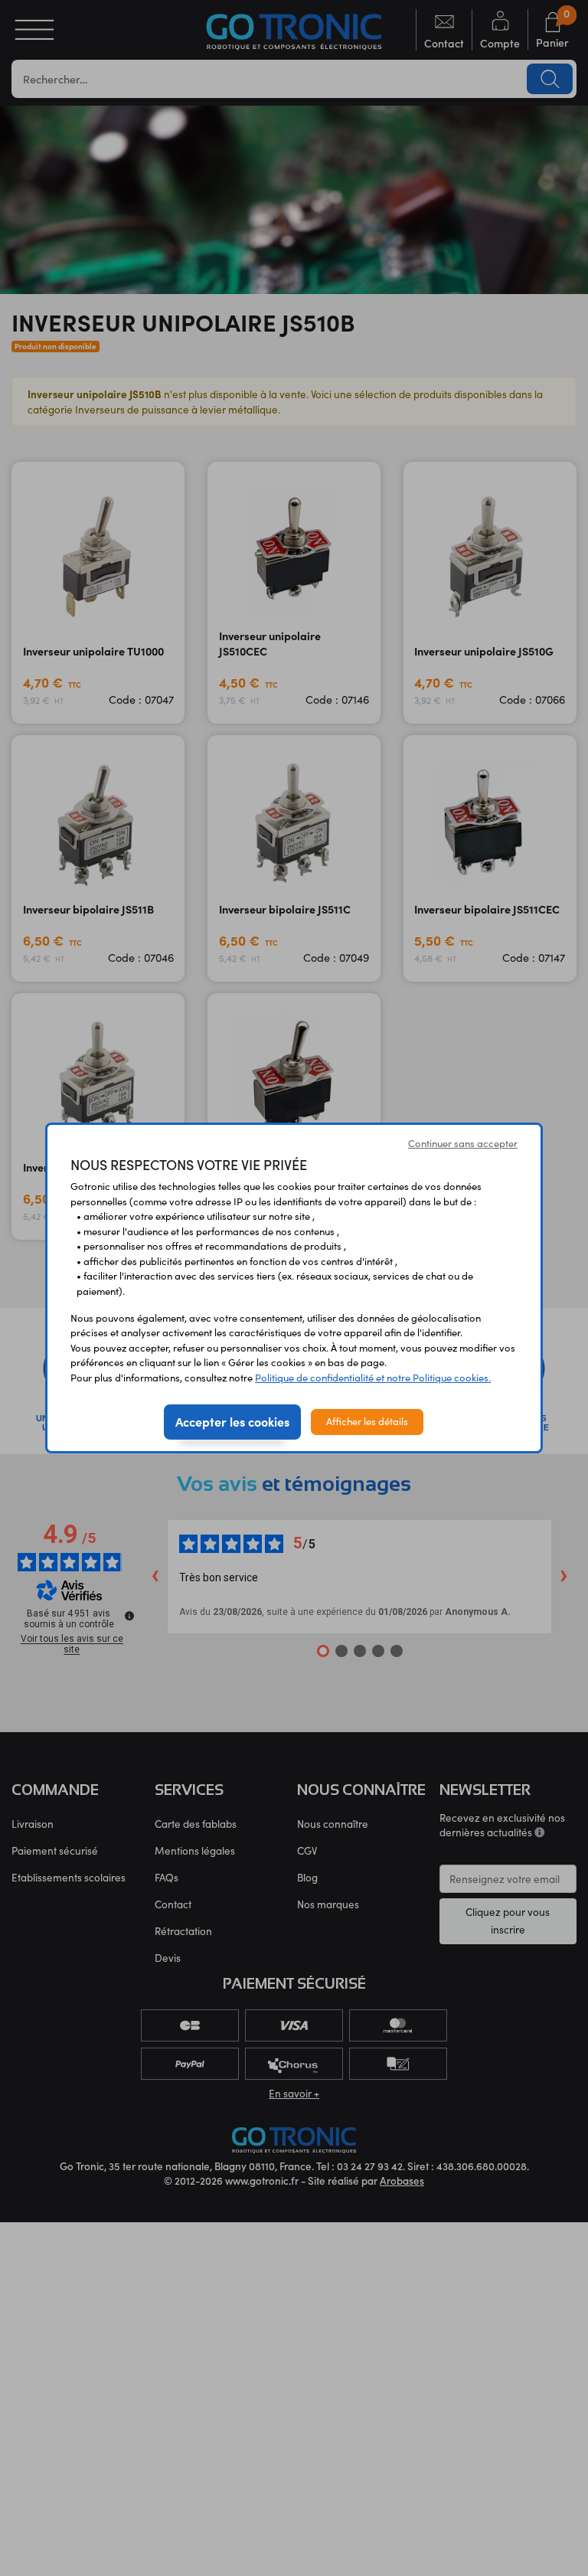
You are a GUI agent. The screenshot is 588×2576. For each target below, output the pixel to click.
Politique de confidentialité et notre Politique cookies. (373, 1378)
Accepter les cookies (232, 1421)
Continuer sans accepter (463, 1143)
